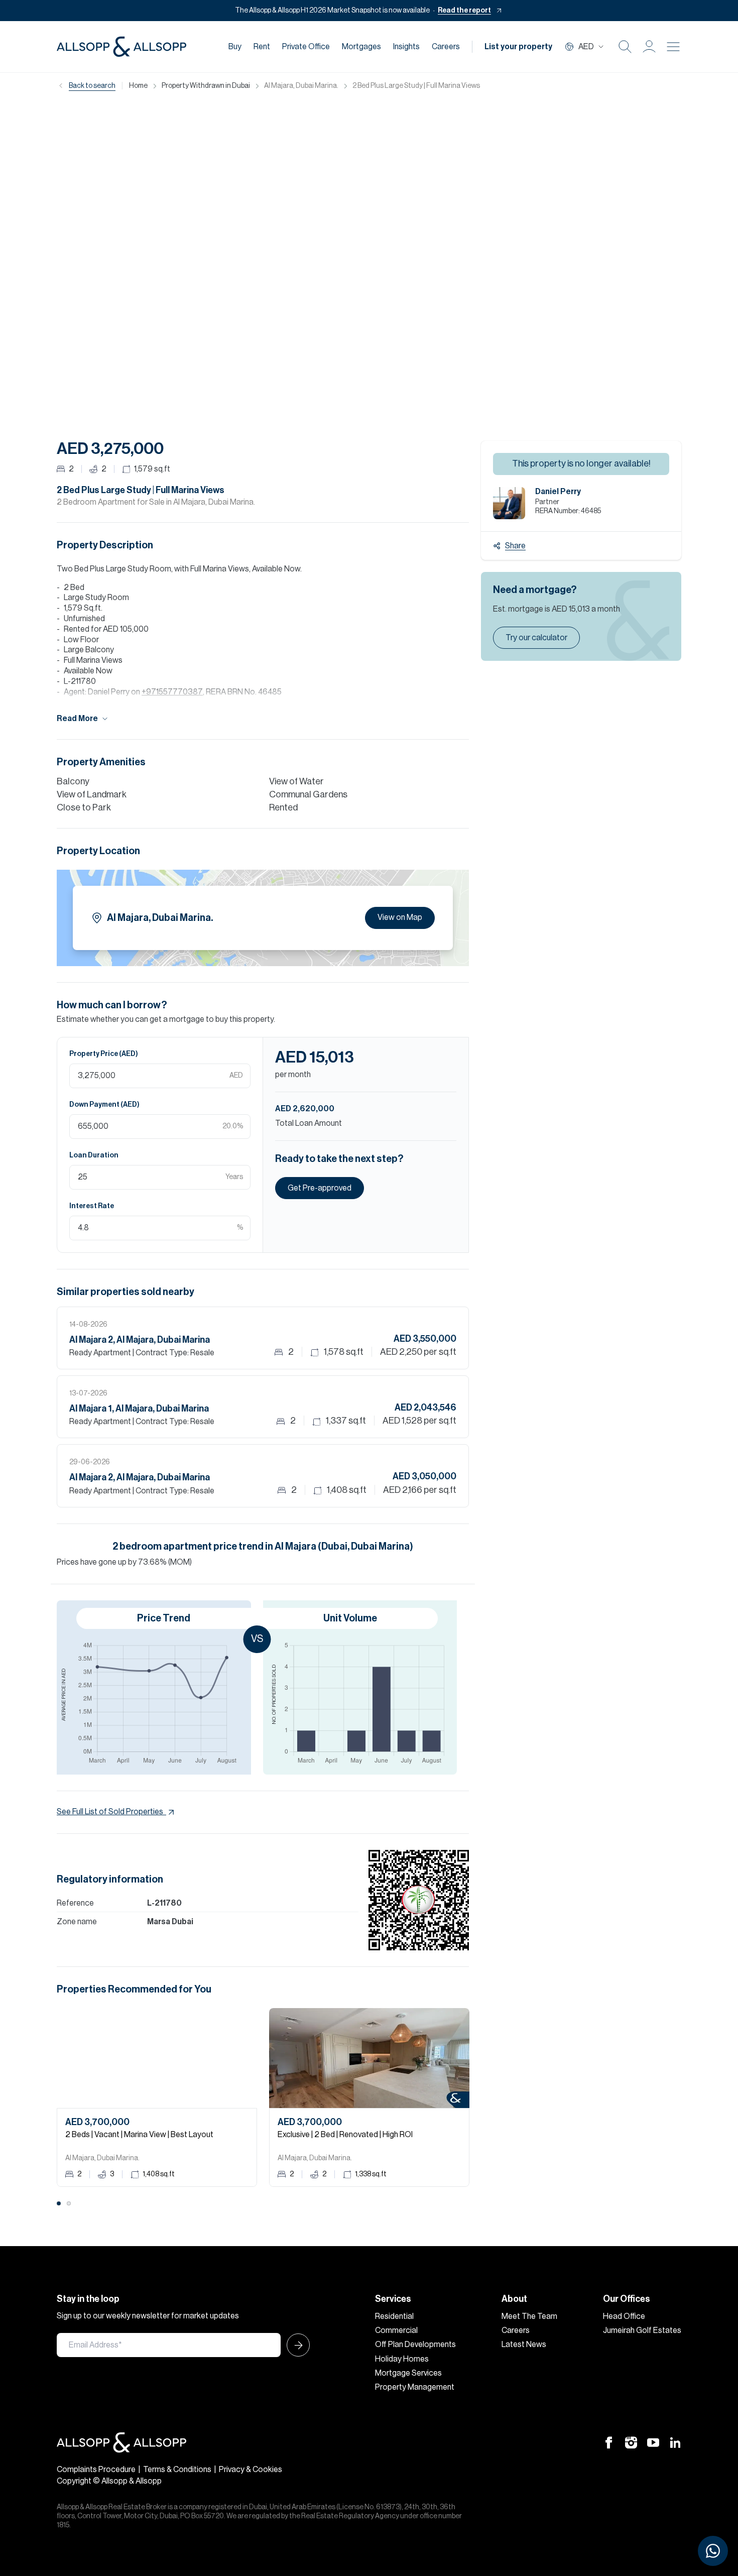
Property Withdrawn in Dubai (206, 86)
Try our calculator (536, 638)
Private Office (306, 47)
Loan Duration (94, 1155)
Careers (446, 47)
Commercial (396, 2330)
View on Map (400, 917)
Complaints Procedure (96, 2470)
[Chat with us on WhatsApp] (713, 2551)
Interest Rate (92, 1206)
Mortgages (361, 47)
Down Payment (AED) (104, 1105)
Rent (262, 47)
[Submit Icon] (295, 2345)
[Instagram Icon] (631, 2442)
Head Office (624, 2316)
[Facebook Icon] (609, 2442)
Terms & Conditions (177, 2470)
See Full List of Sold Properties (110, 1812)
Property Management (415, 2387)
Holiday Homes (402, 2359)
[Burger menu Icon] (673, 47)
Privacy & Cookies (251, 2470)
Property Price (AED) (104, 1054)
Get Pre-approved (320, 1188)
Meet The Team (529, 2316)
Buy (235, 47)
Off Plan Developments (415, 2345)
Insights (406, 47)
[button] (649, 47)
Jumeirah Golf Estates (642, 2330)
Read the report (464, 11)
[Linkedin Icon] (675, 2442)
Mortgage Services (408, 2373)
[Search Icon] (625, 47)
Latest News (524, 2345)
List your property (518, 47)
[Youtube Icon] (653, 2442)
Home (138, 86)
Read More (77, 719)
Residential (394, 2316)
